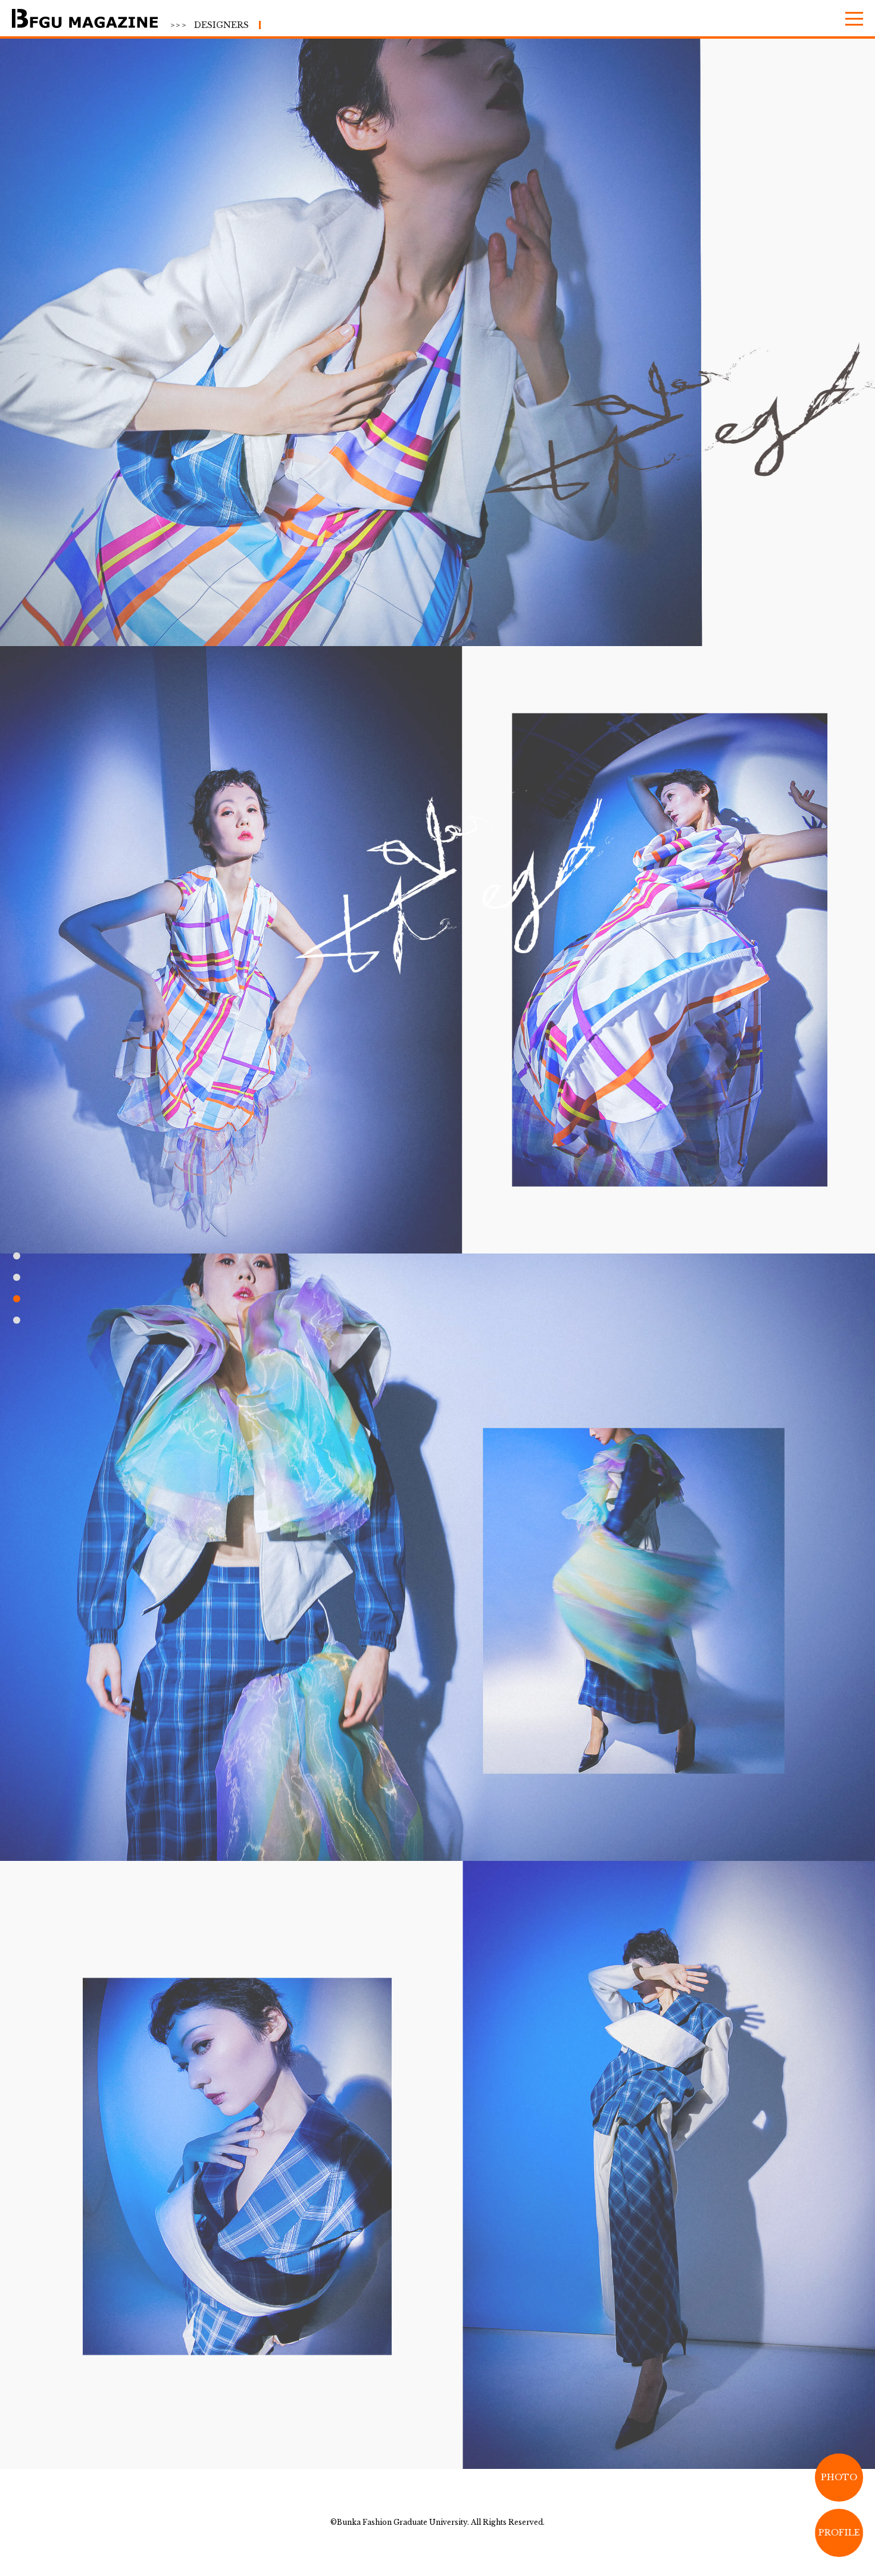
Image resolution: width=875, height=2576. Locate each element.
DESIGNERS (209, 25)
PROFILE (839, 2533)
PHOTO (839, 2477)
